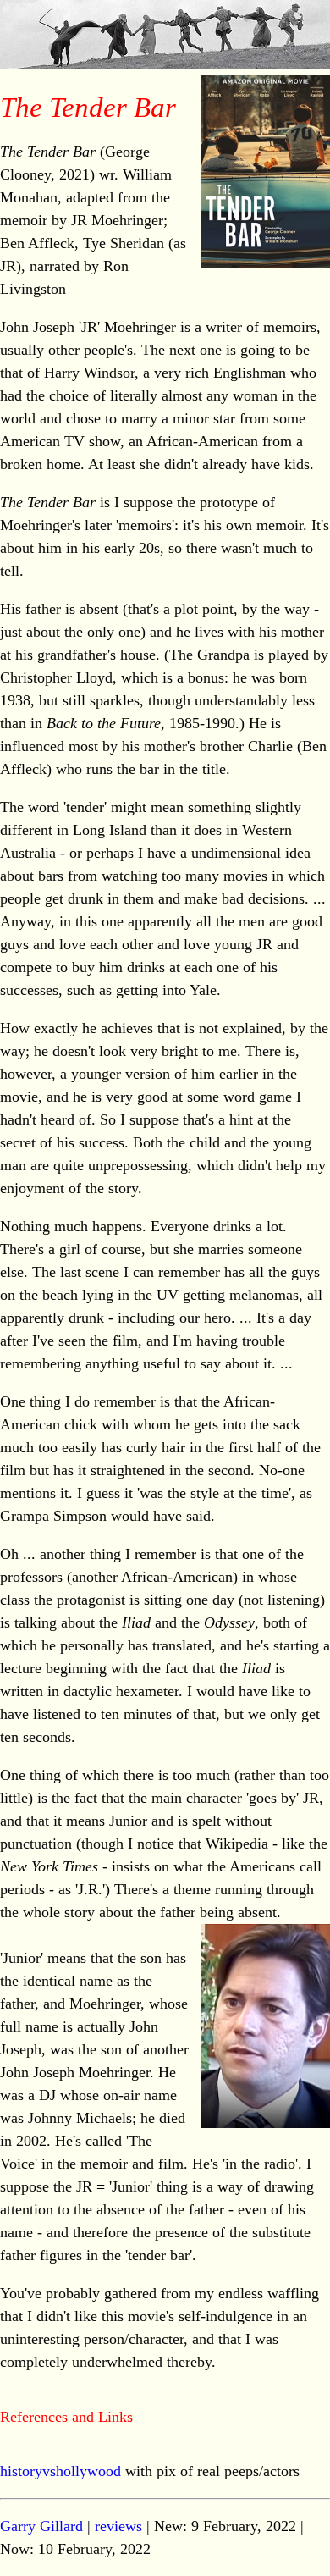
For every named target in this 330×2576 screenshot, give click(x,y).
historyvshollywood (60, 2471)
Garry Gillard (41, 2526)
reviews (118, 2526)
